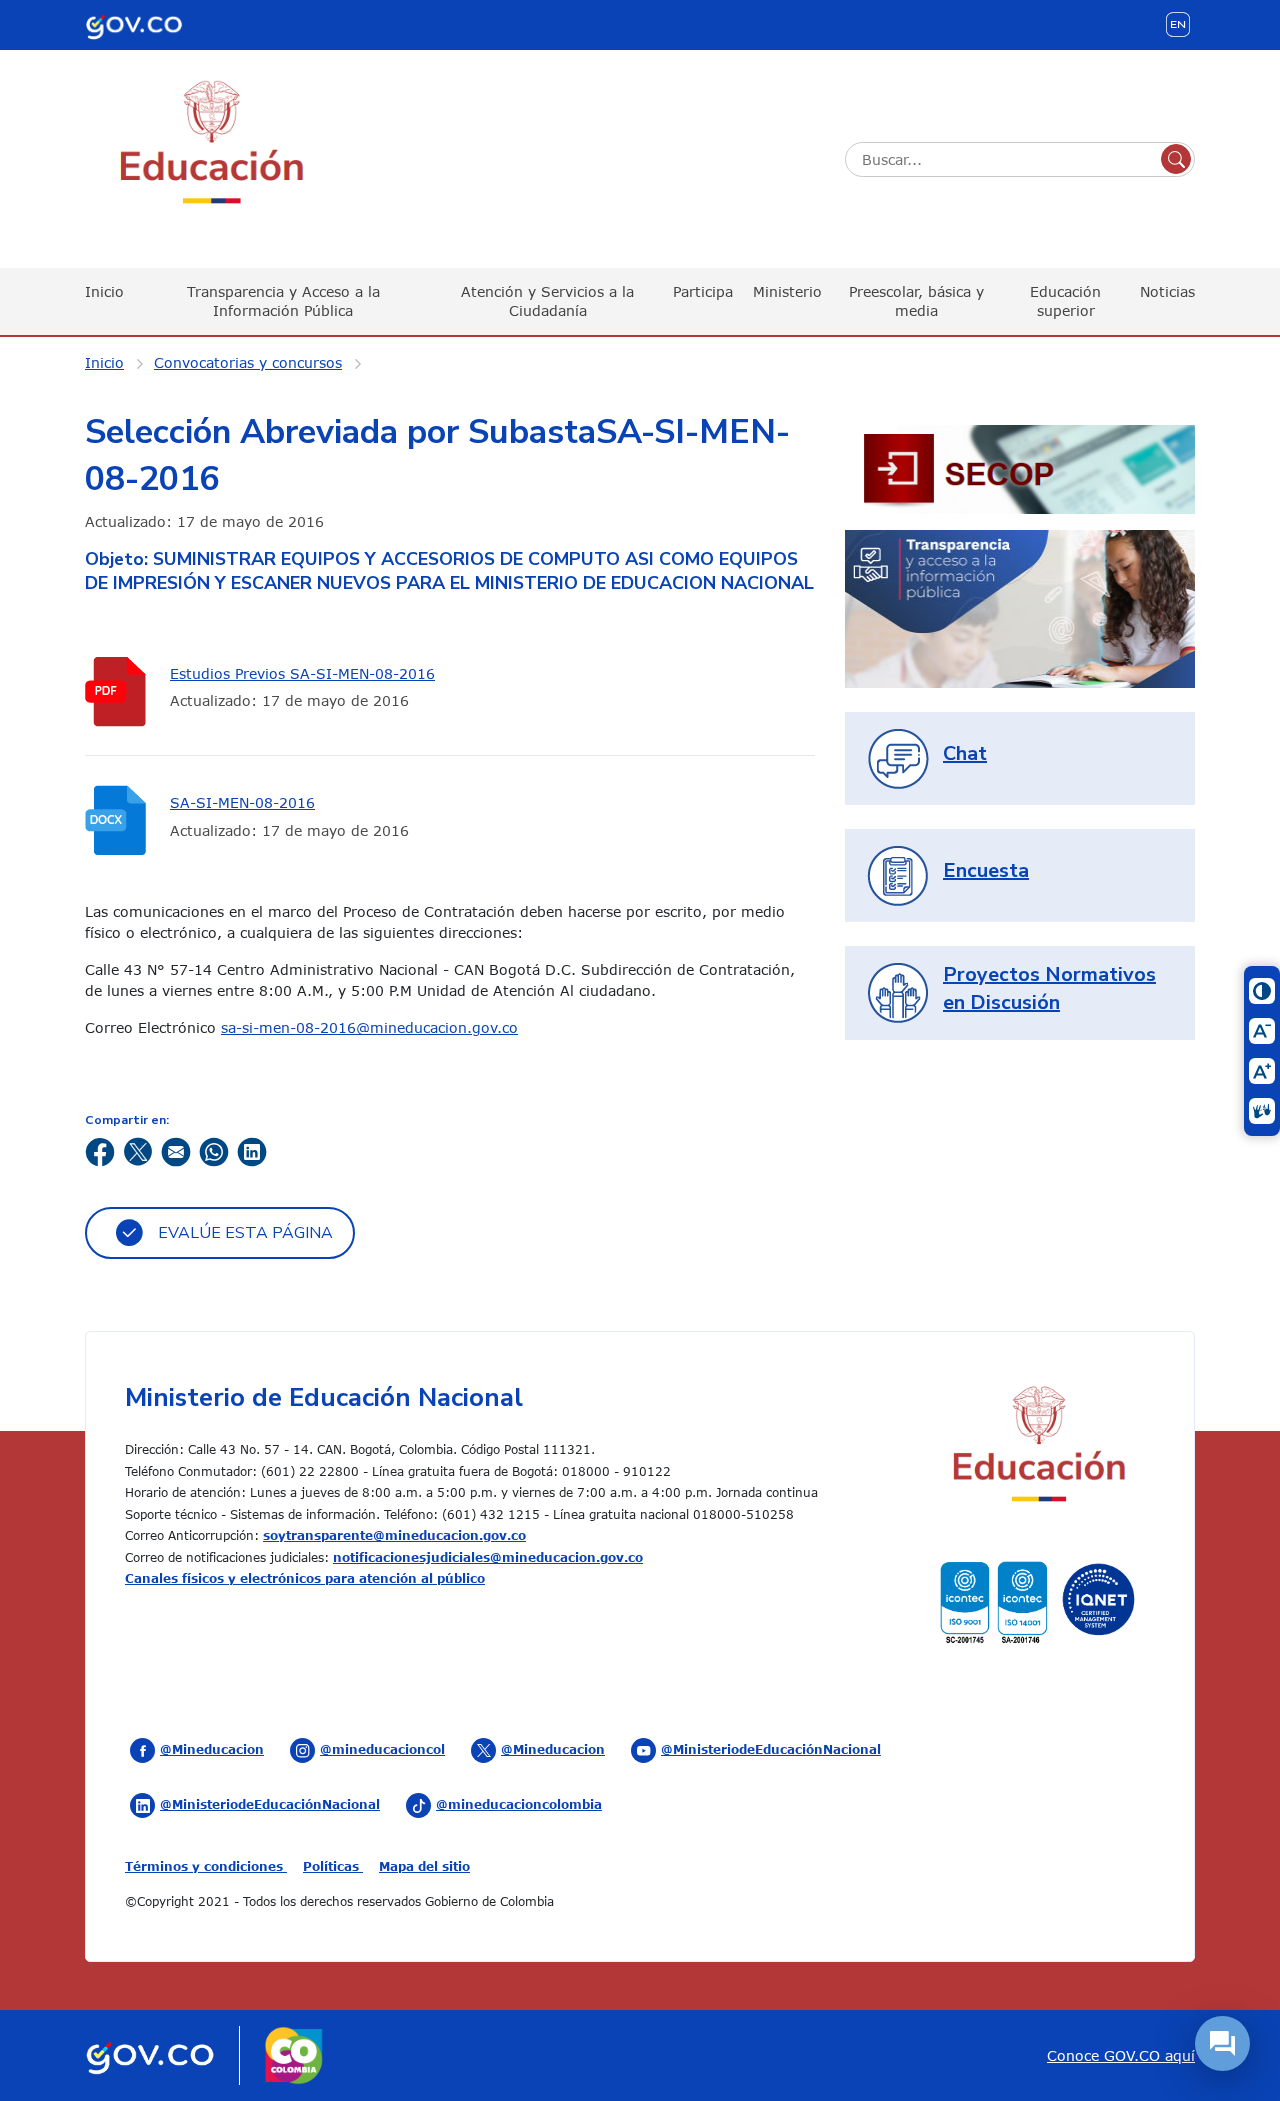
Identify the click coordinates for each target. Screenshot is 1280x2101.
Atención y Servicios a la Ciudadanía (547, 300)
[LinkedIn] (252, 1150)
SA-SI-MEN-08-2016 (242, 802)
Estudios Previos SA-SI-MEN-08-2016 (302, 673)
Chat (965, 753)
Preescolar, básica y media (916, 300)
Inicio (104, 291)
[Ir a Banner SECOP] (1020, 467)
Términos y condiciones (206, 1866)
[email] (176, 1150)
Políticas (333, 1866)
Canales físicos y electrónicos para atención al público (305, 1578)
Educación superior (1065, 300)
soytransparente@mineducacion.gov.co (394, 1535)
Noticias (1167, 291)
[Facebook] (100, 1150)
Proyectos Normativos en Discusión (1049, 988)
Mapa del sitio (424, 1866)
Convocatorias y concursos (248, 362)
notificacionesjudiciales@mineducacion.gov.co (488, 1557)
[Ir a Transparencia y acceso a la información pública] (1020, 607)
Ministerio (787, 291)
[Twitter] (138, 1150)
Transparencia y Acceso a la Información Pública (283, 300)
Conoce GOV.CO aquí (1121, 2055)
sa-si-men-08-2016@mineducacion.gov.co (369, 1027)
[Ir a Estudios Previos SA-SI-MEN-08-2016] (120, 691)
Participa (703, 291)
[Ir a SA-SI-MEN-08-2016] (120, 820)
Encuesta (986, 870)
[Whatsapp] (214, 1150)
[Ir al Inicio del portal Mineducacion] (1037, 1446)
